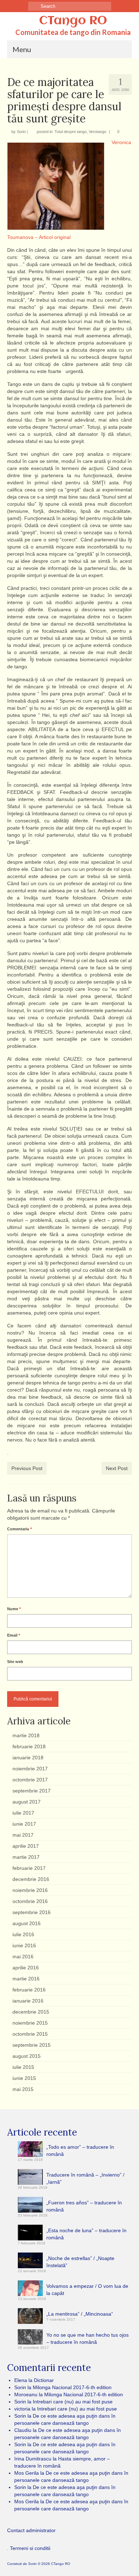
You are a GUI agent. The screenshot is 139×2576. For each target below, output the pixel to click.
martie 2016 (26, 1979)
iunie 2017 (24, 1824)
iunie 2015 (24, 2078)
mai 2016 (23, 1957)
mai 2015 (23, 2089)
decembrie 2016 (31, 1879)
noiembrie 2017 (30, 1769)
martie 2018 (26, 1735)
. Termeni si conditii (29, 2548)
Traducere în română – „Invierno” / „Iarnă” (85, 2178)
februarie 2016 (29, 1990)
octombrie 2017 (30, 1780)
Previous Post (27, 1468)
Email (14, 1635)
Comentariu (19, 1529)
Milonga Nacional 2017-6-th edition (72, 2387)
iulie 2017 (23, 1813)
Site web (15, 1662)
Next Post (117, 1468)
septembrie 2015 (32, 2045)
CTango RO (73, 21)
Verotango (97, 132)
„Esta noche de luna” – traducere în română (86, 2234)
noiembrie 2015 (30, 2023)
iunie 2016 (24, 1945)
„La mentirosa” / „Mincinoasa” (80, 2314)
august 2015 (27, 2056)
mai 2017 (23, 1835)
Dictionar (44, 2380)
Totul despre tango (71, 132)
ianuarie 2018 (28, 1758)
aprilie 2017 (26, 1846)
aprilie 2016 (26, 1968)
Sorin (21, 132)
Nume (14, 1609)
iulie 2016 (23, 1934)
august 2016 (27, 1923)
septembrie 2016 (32, 1912)
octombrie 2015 (30, 2034)
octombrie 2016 (30, 1901)
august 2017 (27, 1802)
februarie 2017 (29, 1868)
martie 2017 (26, 1857)
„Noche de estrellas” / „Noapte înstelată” (80, 2262)
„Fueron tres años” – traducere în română (84, 2206)
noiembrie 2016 (30, 1890)
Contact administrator (31, 2530)
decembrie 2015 (31, 2012)
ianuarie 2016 (28, 2001)
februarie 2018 (29, 1746)
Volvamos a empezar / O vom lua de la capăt (87, 2290)
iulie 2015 (23, 2067)
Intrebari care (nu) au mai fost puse (73, 2402)
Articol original (55, 237)
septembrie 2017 (32, 1791)
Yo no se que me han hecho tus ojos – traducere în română (87, 2338)
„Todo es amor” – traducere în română (80, 2151)
